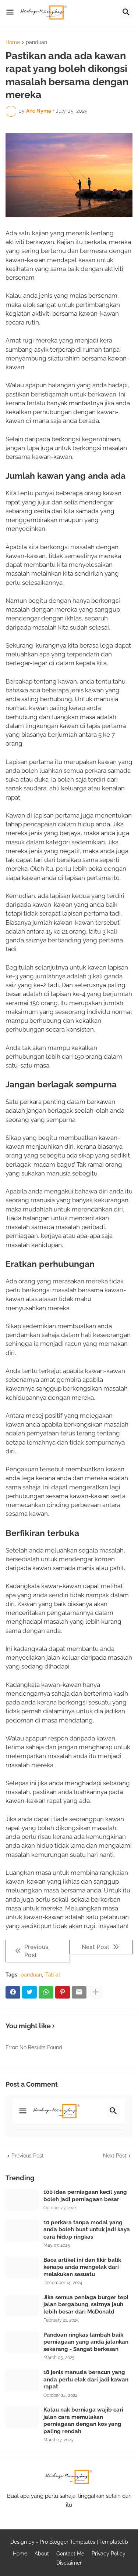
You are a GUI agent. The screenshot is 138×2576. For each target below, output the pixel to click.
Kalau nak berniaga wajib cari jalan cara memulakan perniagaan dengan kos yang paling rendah (83, 2421)
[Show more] (96, 1992)
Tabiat (53, 1975)
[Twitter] (29, 1992)
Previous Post (28, 2156)
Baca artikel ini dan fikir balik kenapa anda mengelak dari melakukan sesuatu (82, 2267)
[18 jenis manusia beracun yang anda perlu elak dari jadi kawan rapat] (22, 2380)
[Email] (79, 1992)
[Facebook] (13, 1992)
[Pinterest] (63, 1992)
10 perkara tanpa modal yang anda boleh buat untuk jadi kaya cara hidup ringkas (87, 2230)
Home (13, 42)
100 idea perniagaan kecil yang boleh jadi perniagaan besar (85, 2196)
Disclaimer (69, 2563)
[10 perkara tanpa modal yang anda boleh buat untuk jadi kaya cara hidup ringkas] (22, 2230)
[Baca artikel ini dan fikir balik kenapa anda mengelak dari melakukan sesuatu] (22, 2268)
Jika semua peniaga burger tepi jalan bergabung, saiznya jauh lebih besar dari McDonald (86, 2305)
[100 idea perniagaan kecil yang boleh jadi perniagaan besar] (22, 2200)
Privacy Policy (109, 2554)
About (42, 2554)
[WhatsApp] (46, 1992)
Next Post (115, 2156)
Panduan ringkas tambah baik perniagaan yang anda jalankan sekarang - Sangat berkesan (86, 2342)
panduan (36, 42)
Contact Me (70, 2554)
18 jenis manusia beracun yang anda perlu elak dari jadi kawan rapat (86, 2379)
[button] (10, 12)
